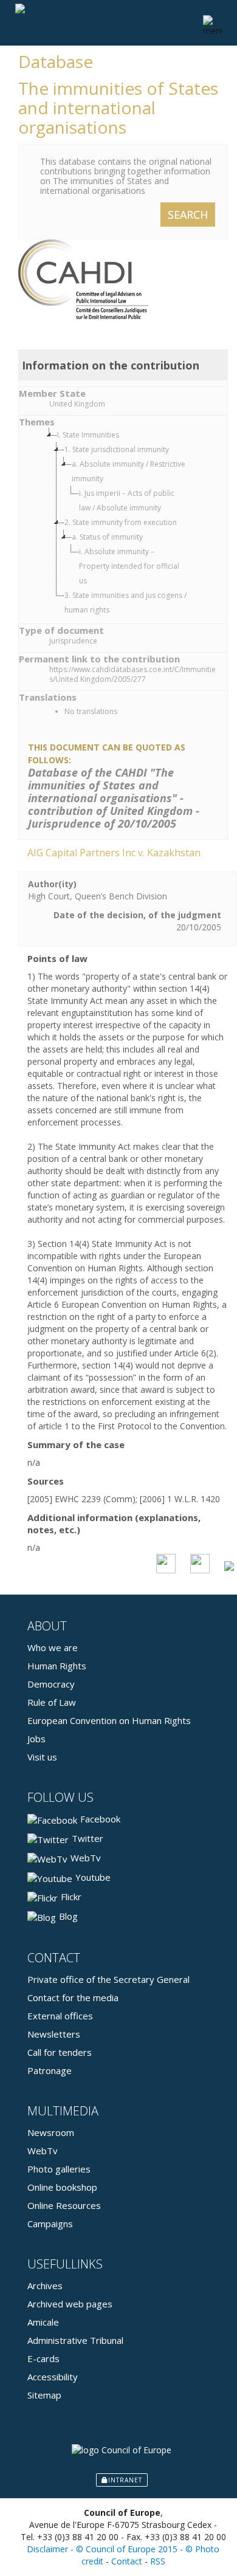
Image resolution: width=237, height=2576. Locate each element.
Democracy (51, 1684)
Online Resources (64, 2205)
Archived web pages (70, 2304)
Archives (45, 2286)
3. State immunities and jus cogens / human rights (125, 603)
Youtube (93, 1877)
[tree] (135, 523)
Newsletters (54, 2034)
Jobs (36, 1739)
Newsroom (51, 2132)
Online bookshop (62, 2187)
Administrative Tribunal (75, 2340)
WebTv (86, 1858)
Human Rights (57, 1666)
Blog (68, 1916)
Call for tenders (60, 2052)
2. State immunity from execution (121, 522)
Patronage (50, 2070)
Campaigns (50, 2224)
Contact (127, 2561)
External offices (60, 2016)
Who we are (53, 1647)
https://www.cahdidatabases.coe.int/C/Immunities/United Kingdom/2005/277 (132, 675)
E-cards (43, 2358)
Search (188, 215)
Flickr (71, 1897)
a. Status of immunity (107, 537)
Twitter (88, 1838)
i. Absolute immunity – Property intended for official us (129, 566)
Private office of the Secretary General (108, 1979)
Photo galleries (59, 2169)
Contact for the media (73, 1997)
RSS (158, 2561)
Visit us (42, 1757)
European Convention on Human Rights (109, 1720)
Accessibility (53, 2377)
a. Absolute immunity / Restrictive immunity (129, 471)
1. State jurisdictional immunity (117, 449)
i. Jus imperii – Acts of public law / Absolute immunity (127, 500)
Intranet (125, 2480)
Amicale (43, 2322)
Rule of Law (52, 1702)
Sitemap (44, 2395)
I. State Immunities (88, 435)
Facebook (100, 1819)
